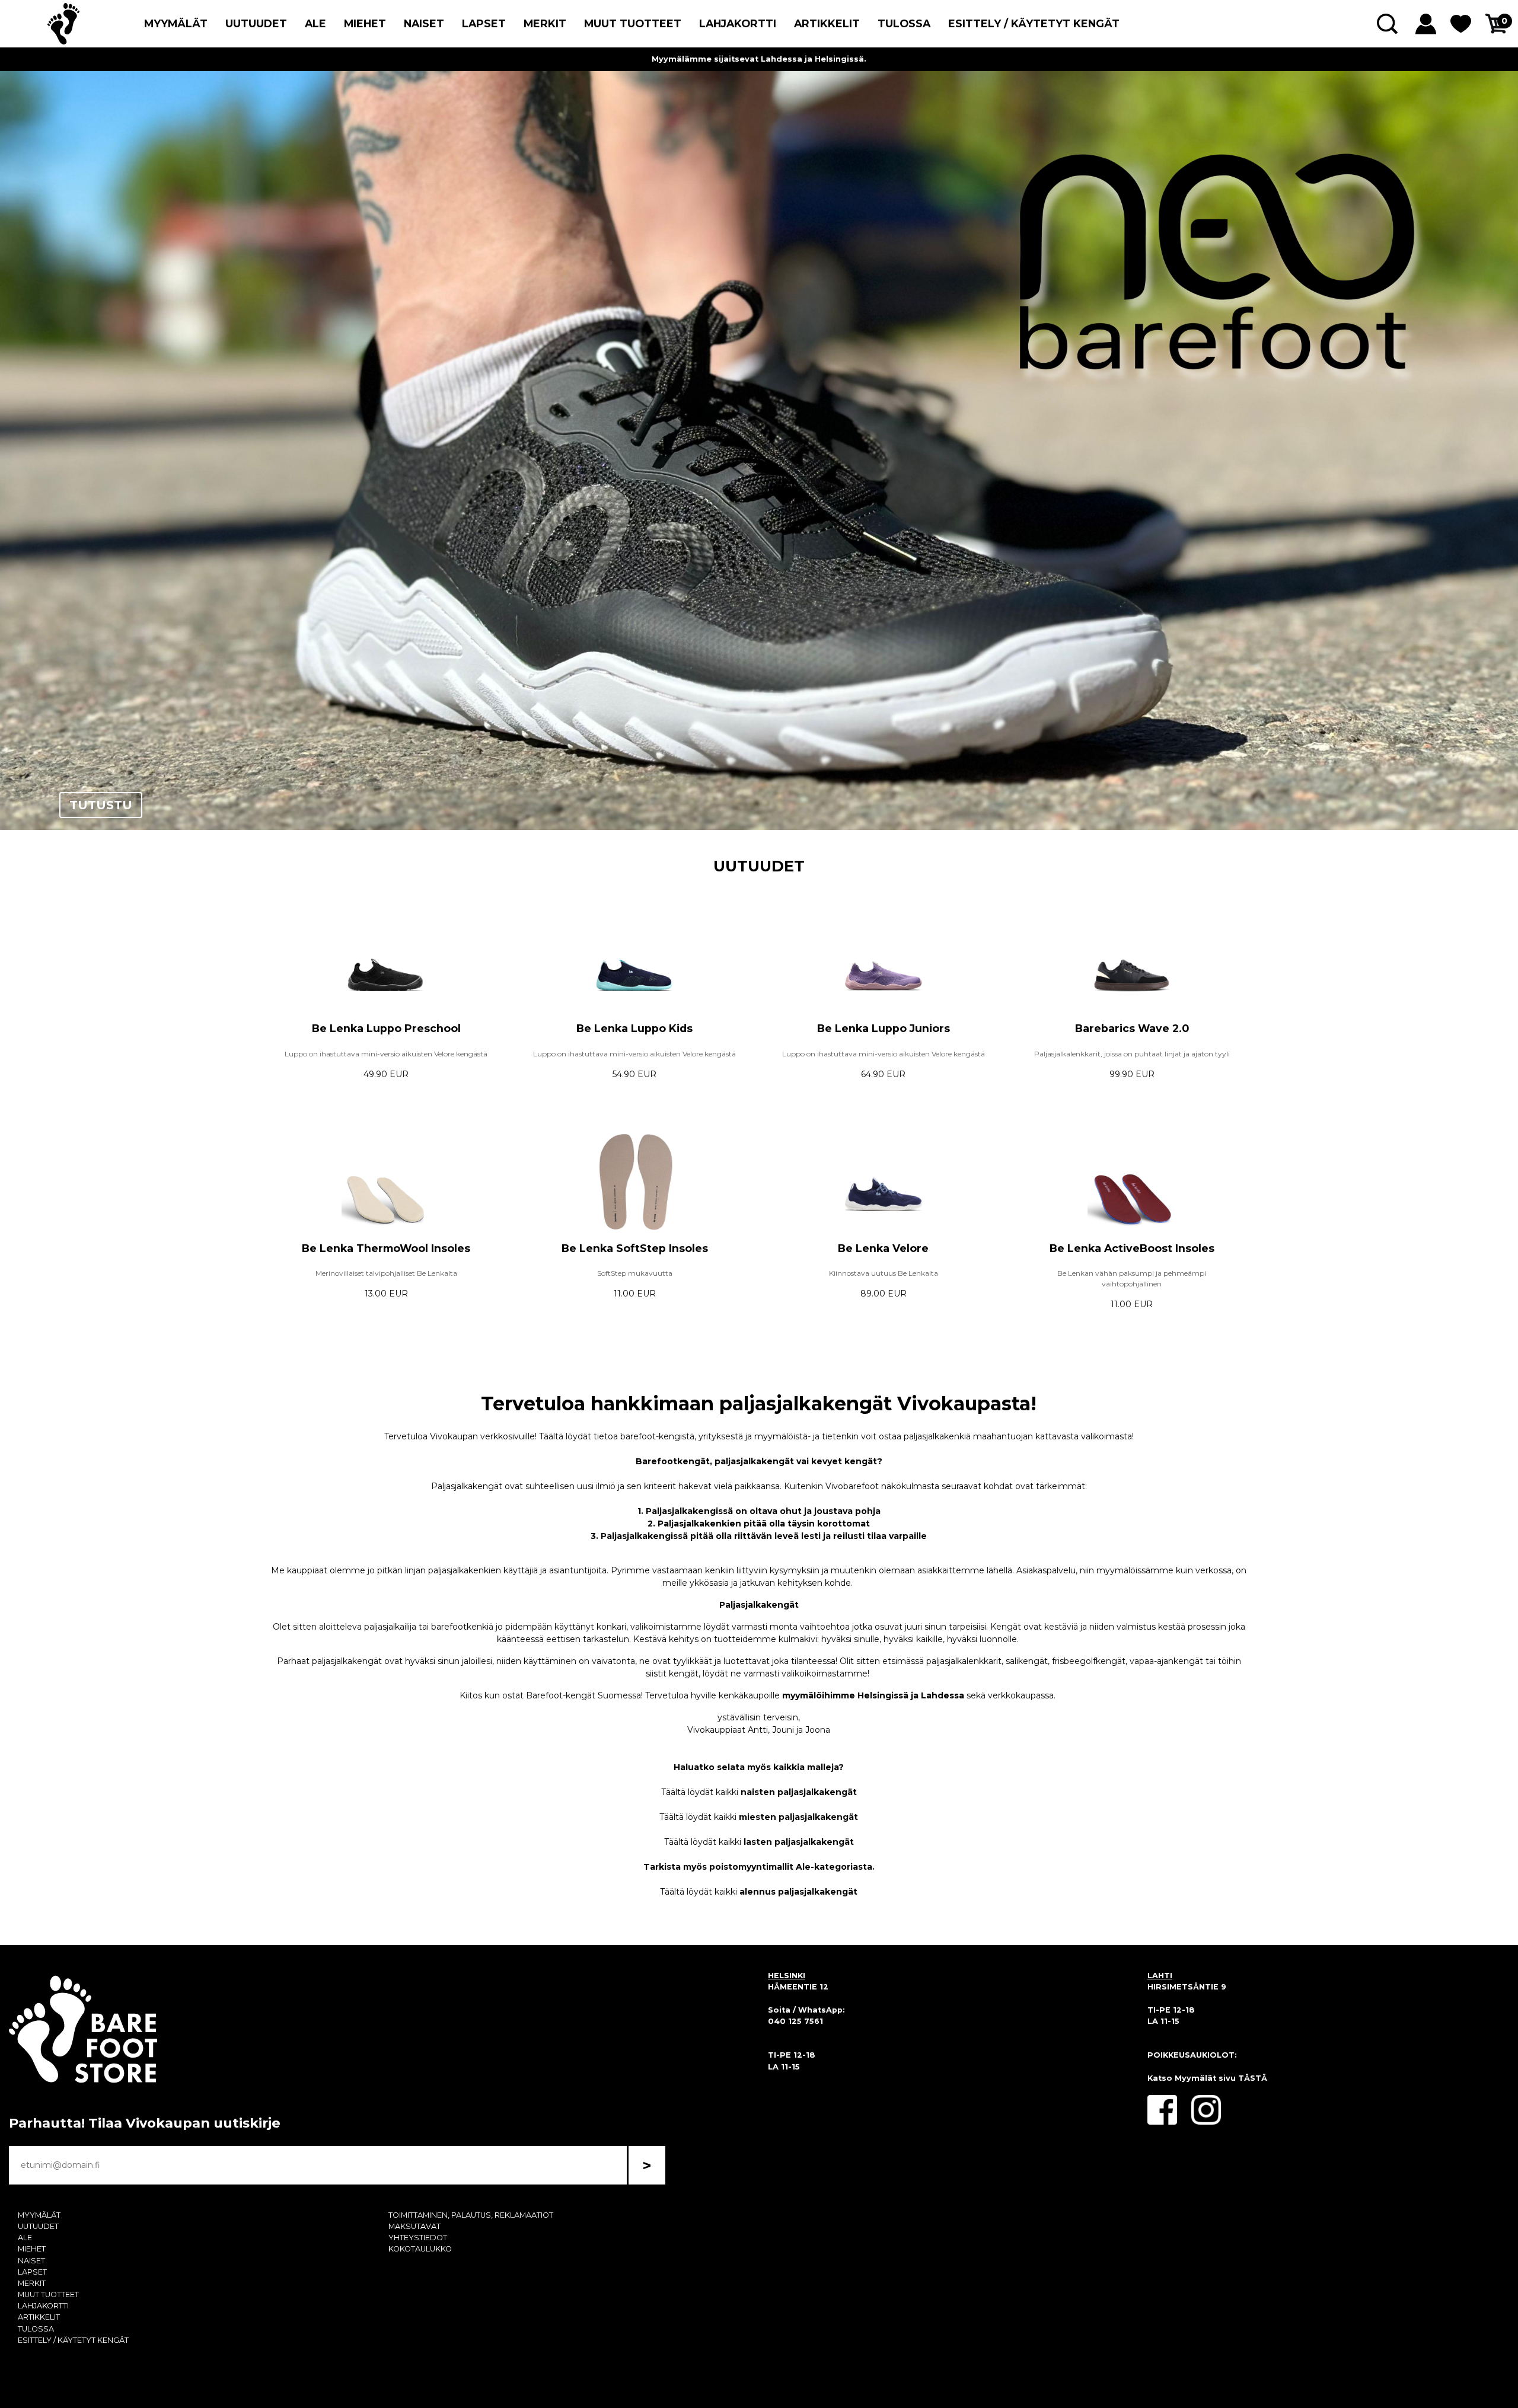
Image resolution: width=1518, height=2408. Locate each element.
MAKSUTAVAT (414, 2226)
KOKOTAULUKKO (420, 2249)
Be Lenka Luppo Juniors (884, 1028)
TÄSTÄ (1253, 2078)
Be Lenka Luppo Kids (634, 1028)
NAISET (424, 23)
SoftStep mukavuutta (635, 1273)
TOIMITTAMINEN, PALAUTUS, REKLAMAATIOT (471, 2215)
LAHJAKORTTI (738, 23)
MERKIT (545, 23)
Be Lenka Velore (883, 1248)
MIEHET (365, 23)
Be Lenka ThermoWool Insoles (386, 1248)
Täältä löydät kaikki (759, 1792)
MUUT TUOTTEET (633, 23)
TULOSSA (904, 23)
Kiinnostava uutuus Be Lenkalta (884, 1273)
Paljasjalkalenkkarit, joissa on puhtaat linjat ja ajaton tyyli (1132, 1054)
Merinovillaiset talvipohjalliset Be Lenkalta (386, 1273)
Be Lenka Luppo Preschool (386, 1028)
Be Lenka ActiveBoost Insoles (1132, 1248)
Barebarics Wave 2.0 (1132, 1028)
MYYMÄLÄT (176, 23)
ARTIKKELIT (827, 23)
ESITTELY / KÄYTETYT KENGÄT (1034, 23)
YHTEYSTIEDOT (418, 2238)
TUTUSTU (101, 805)
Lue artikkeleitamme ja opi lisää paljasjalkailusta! (759, 59)
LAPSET (484, 23)
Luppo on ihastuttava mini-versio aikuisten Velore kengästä (386, 1054)
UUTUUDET (256, 23)
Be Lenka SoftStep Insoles (635, 1248)
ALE (315, 23)
